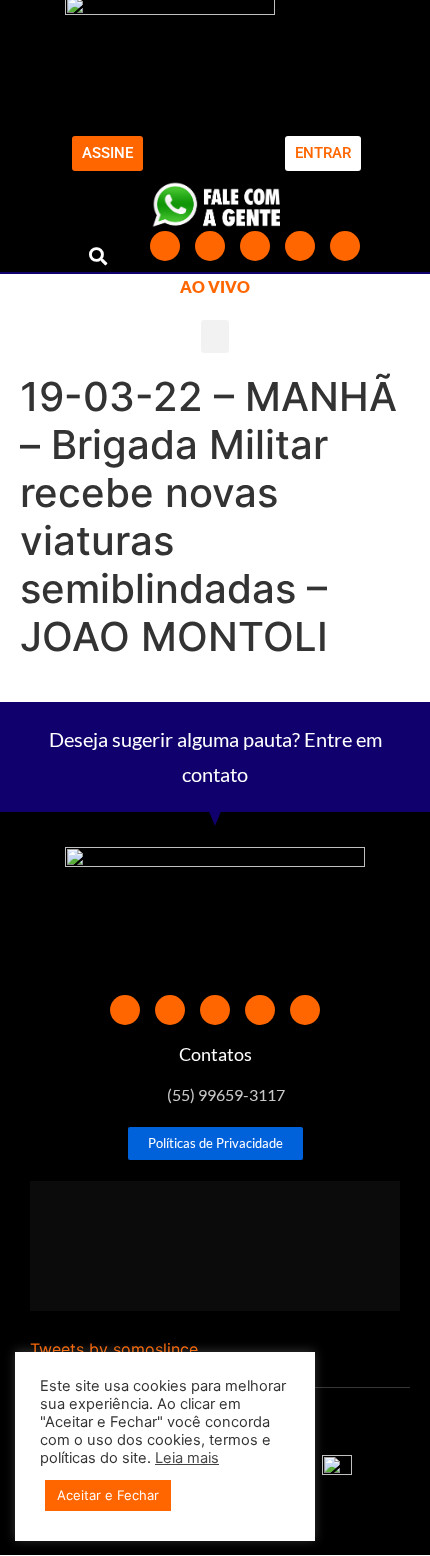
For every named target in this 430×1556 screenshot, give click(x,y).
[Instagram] (300, 246)
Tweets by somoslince (114, 1349)
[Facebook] (165, 246)
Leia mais (187, 1458)
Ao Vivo (215, 286)
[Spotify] (345, 246)
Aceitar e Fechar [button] (108, 1495)
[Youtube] (255, 246)
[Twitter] (210, 246)
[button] (98, 255)
